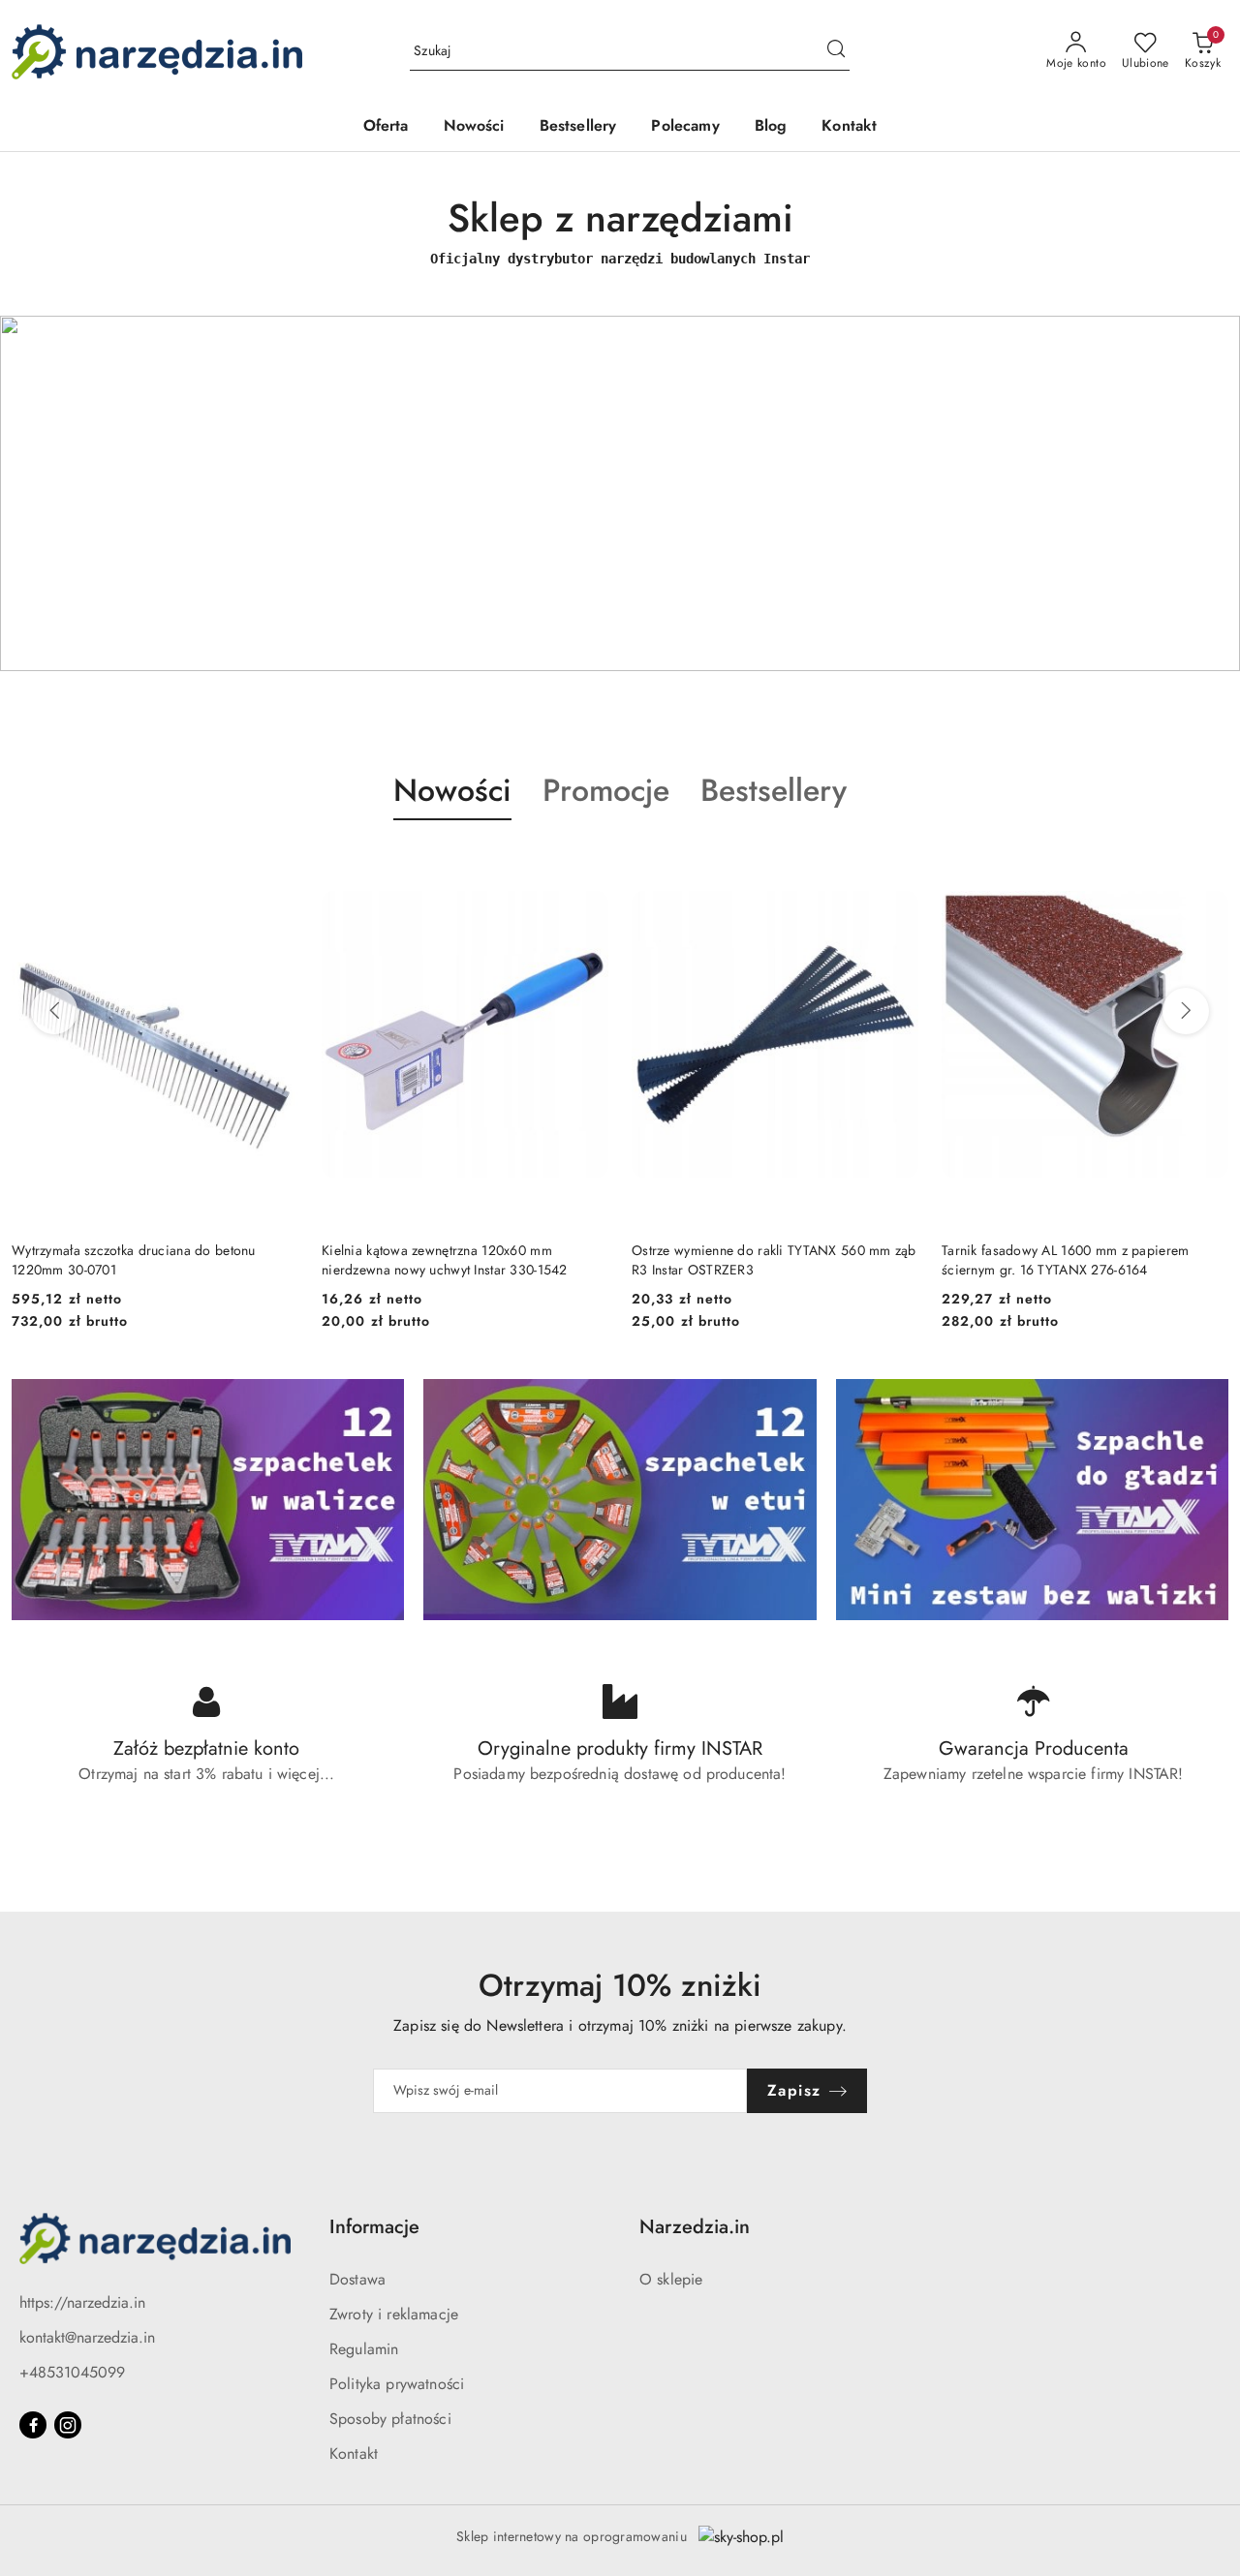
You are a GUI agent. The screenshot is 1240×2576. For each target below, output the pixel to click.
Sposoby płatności (390, 2419)
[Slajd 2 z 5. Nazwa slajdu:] (620, 493)
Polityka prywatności (397, 2384)
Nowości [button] (452, 790)
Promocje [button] (606, 790)
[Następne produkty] (1186, 1011)
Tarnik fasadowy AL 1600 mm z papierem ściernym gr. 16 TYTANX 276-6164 (756, 1260)
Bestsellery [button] (774, 790)
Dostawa (357, 2279)
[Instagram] (68, 2425)
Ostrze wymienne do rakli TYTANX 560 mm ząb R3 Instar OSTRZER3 (465, 1260)
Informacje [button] (374, 2227)
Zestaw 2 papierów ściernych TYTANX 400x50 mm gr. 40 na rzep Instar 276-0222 (1082, 1260)
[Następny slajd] (1197, 493)
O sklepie (671, 2279)
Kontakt (354, 2453)
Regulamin (364, 2349)
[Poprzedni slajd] (43, 493)
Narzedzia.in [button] (695, 2227)
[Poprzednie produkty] (54, 1011)
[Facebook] (33, 2425)
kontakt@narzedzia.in (87, 2337)
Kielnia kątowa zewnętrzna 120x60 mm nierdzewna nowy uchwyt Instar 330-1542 (136, 1260)
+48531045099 (72, 2372)
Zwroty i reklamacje (394, 2314)
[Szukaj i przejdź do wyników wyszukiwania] (836, 51)
